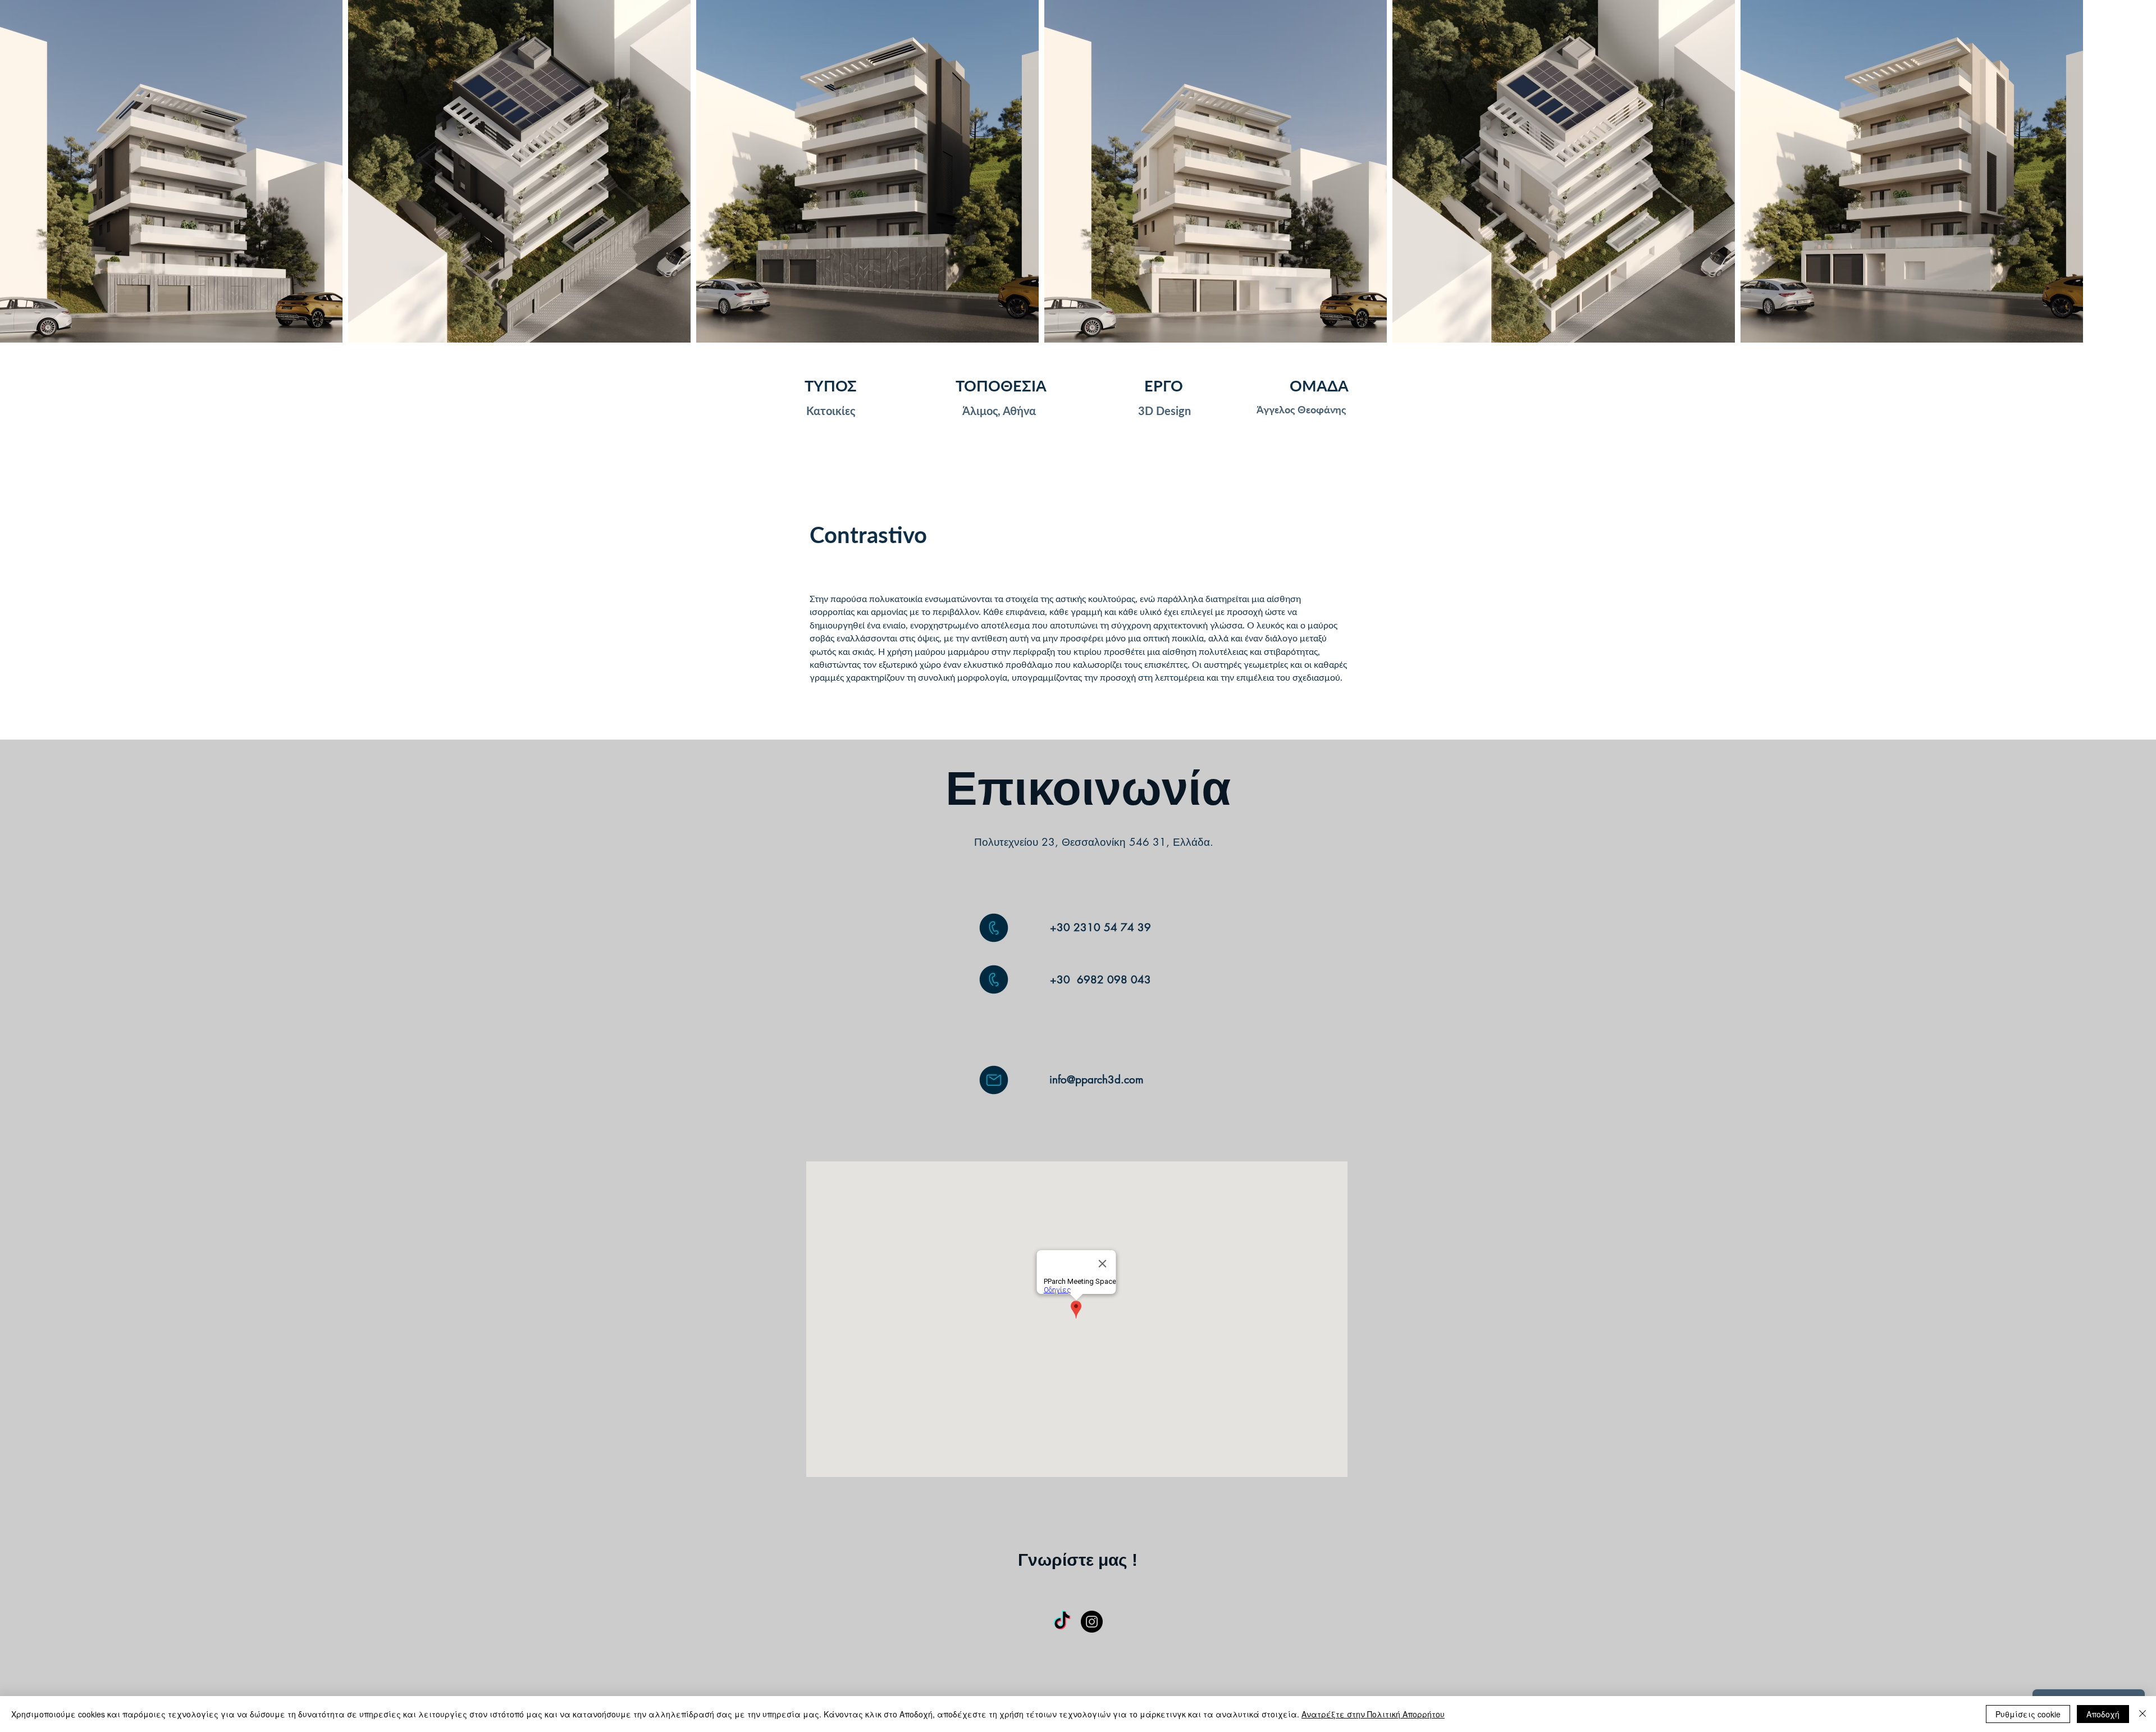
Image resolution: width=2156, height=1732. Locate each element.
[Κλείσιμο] (2143, 1714)
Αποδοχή (2103, 1714)
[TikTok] (1062, 1622)
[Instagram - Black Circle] (1092, 1622)
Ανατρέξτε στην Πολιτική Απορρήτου (1373, 1714)
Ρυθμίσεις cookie (2028, 1714)
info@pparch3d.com (1097, 1080)
